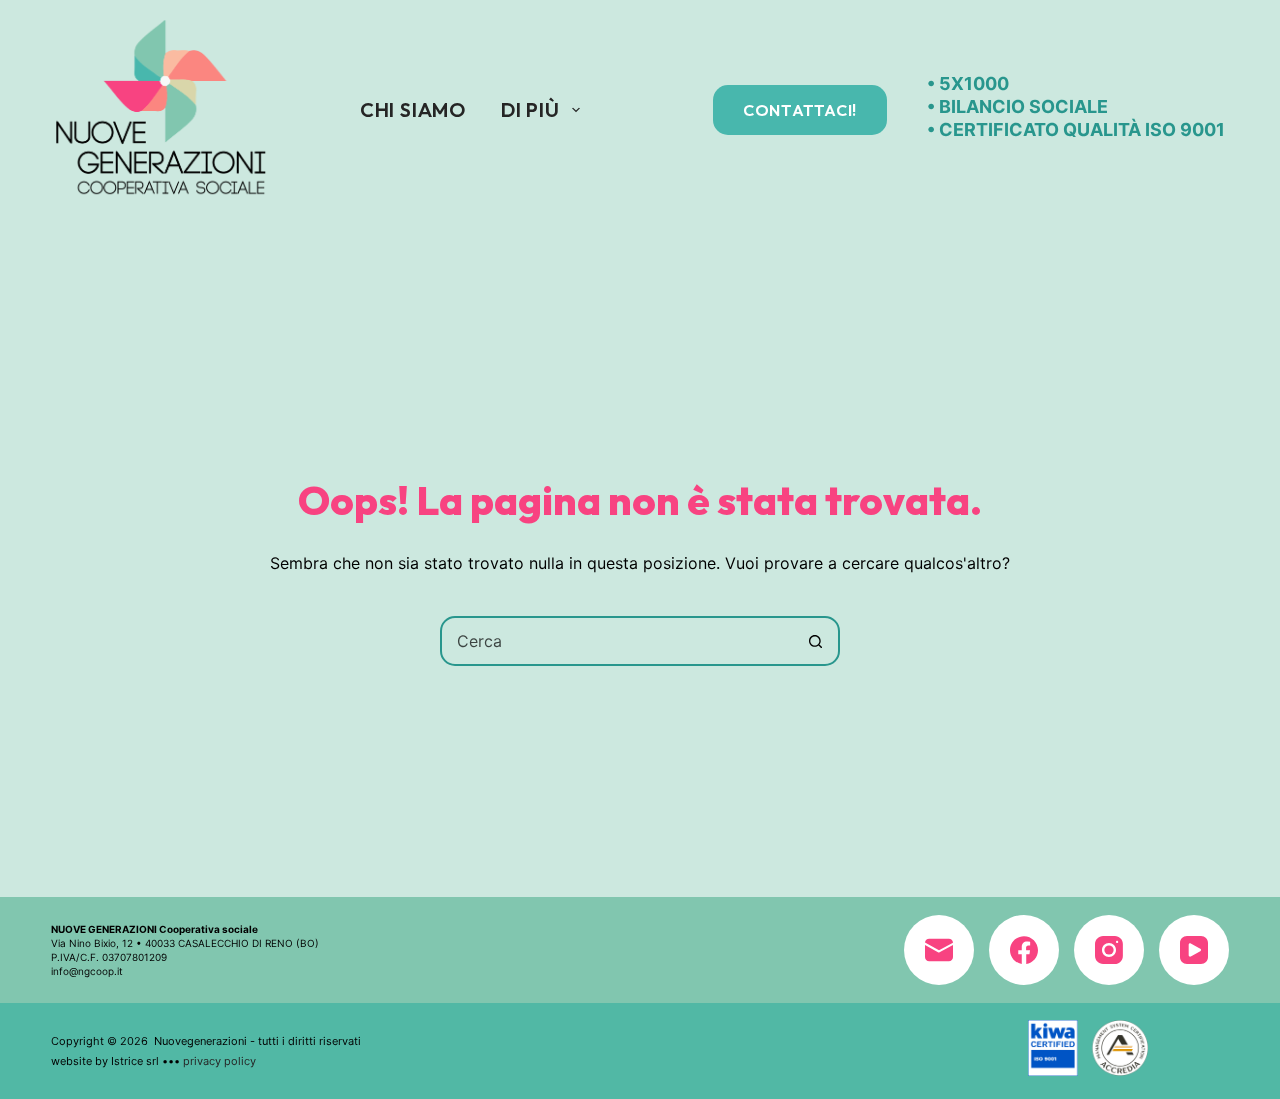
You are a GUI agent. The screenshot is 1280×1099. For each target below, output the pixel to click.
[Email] (939, 950)
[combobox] (617, 641)
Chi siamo (413, 109)
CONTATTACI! (800, 110)
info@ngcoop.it (87, 971)
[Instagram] (1109, 950)
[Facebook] (1024, 950)
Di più (530, 109)
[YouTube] (1194, 950)
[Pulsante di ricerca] (815, 641)
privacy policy (219, 1061)
